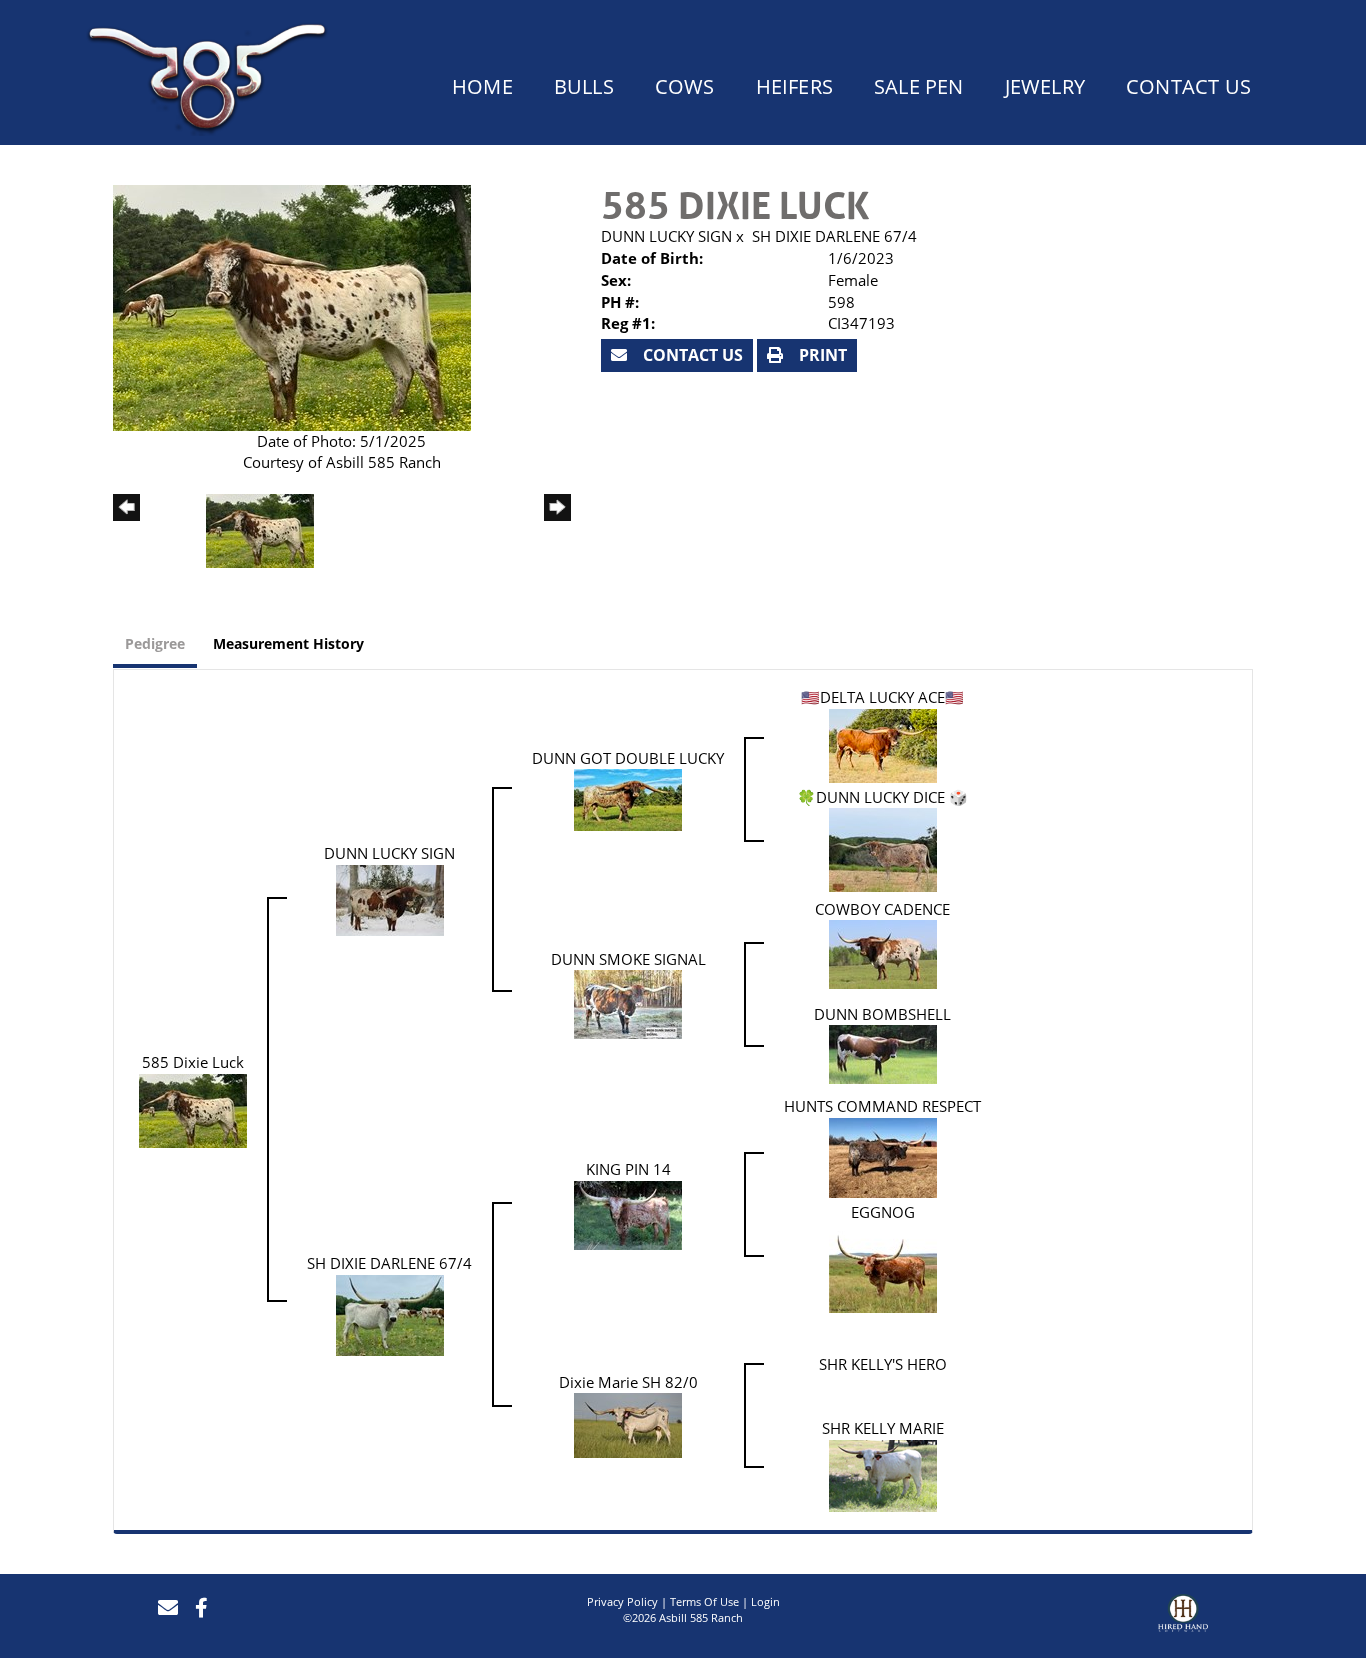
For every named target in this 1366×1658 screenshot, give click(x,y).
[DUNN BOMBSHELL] (883, 1053)
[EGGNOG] (883, 1266)
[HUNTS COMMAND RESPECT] (883, 1156)
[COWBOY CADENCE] (883, 953)
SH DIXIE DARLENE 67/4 (834, 236)
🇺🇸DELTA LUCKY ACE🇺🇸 (882, 697)
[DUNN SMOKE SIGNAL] (628, 1003)
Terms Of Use (704, 1601)
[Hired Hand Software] (1183, 1616)
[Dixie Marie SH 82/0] (628, 1424)
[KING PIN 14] (628, 1213)
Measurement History (288, 643)
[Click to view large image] (292, 306)
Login (765, 1601)
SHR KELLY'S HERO (883, 1364)
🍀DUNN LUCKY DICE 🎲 (882, 797)
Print (821, 355)
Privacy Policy (622, 1601)
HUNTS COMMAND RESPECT (882, 1106)
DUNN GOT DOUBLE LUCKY (628, 758)
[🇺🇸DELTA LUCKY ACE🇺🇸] (883, 744)
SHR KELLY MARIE (883, 1428)
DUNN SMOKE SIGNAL (628, 959)
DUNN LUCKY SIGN (666, 236)
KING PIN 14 (628, 1169)
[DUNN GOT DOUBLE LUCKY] (628, 798)
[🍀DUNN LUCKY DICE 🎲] (883, 848)
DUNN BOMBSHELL (882, 1014)
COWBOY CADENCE (882, 909)
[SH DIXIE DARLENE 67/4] (390, 1313)
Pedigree (155, 643)
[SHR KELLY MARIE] (883, 1474)
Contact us (691, 355)
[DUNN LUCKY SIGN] (390, 898)
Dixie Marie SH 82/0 (628, 1382)
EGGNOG (883, 1212)
